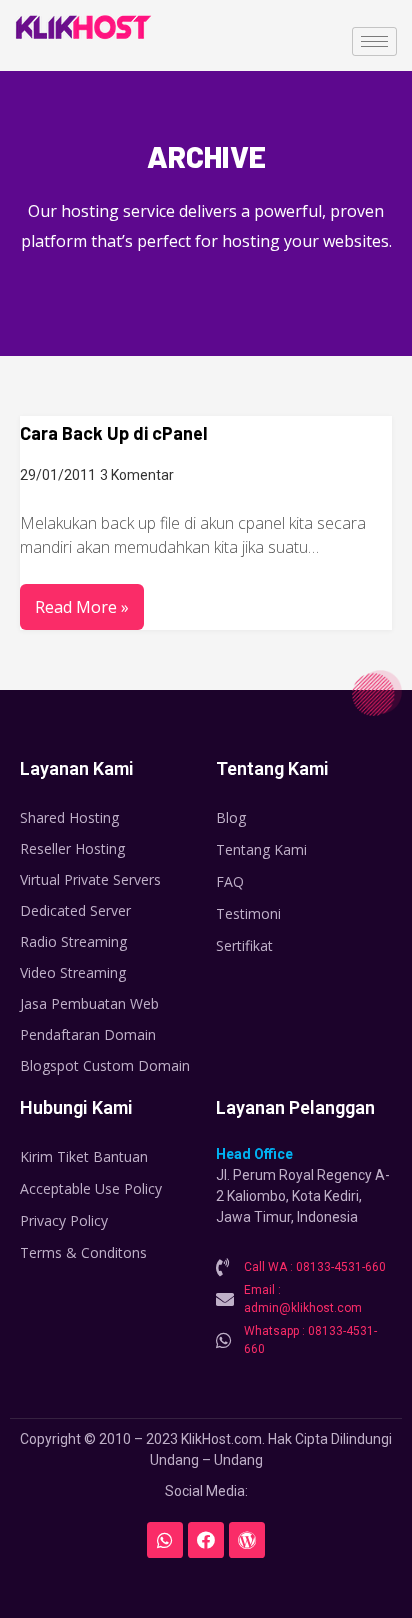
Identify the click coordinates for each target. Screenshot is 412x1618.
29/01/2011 (58, 475)
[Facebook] (206, 1540)
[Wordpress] (247, 1540)
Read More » (82, 607)
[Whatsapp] (165, 1540)
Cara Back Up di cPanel (113, 433)
